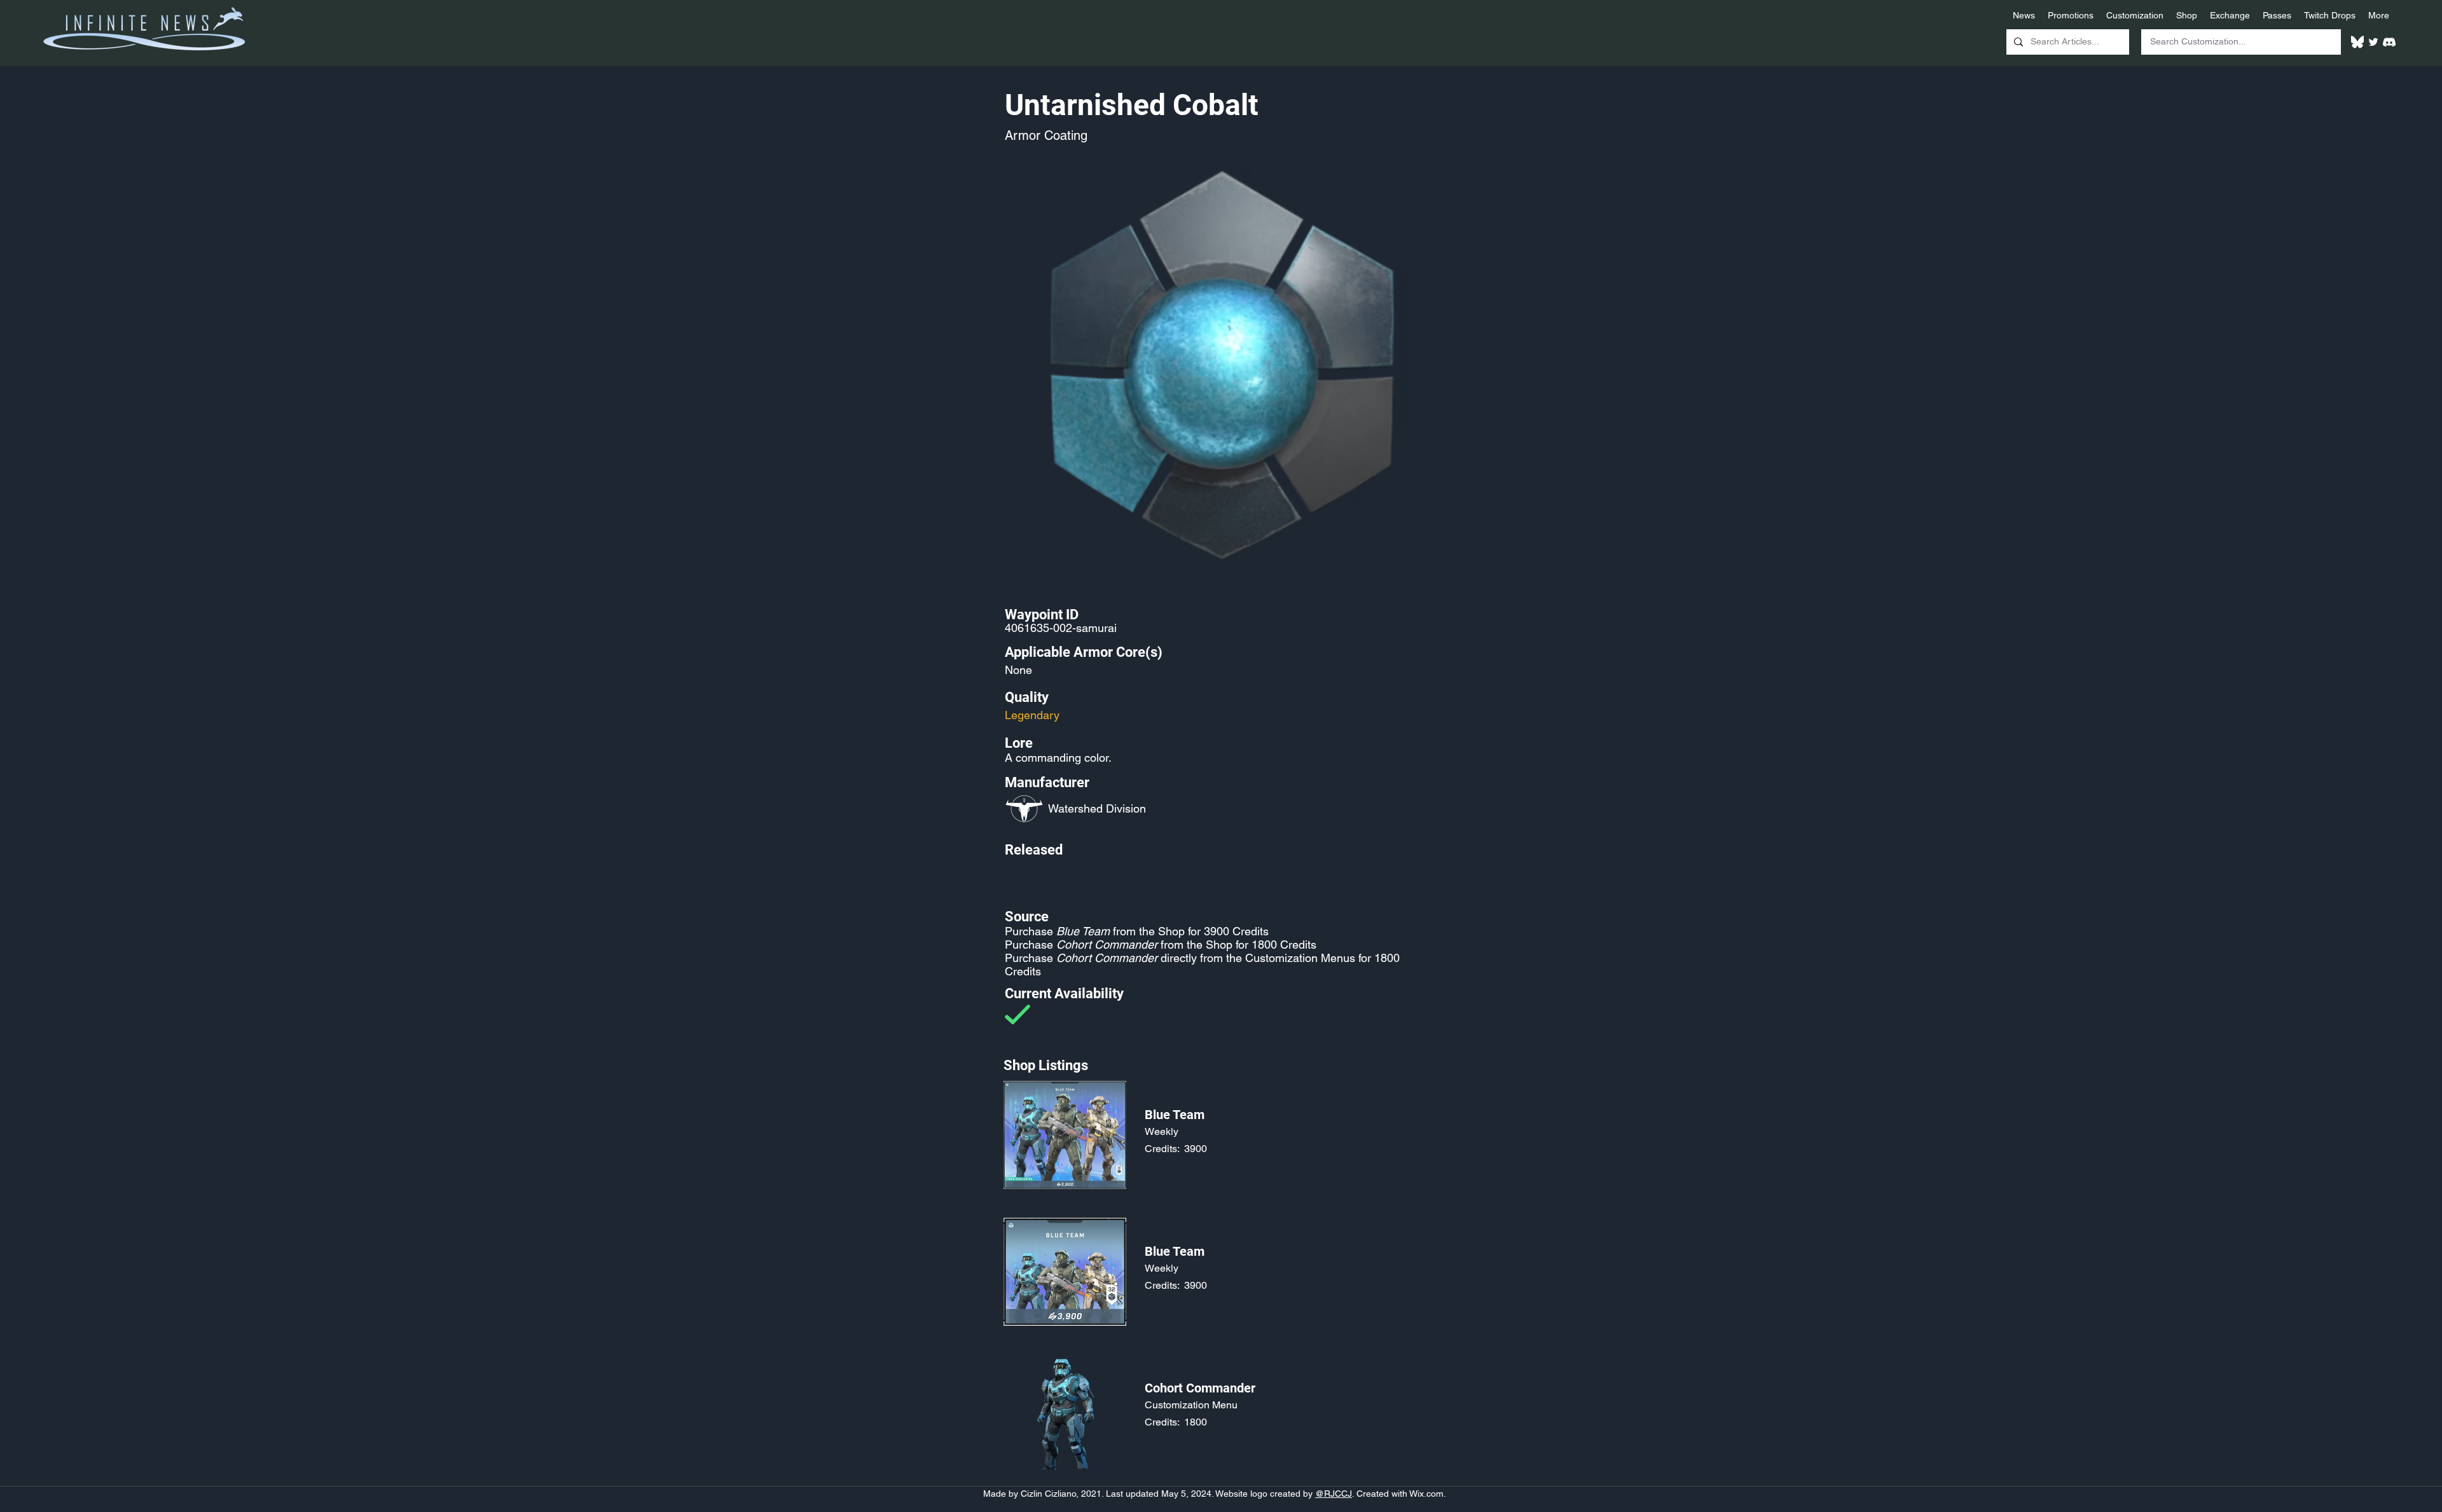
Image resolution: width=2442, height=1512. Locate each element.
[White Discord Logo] (2389, 42)
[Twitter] (2373, 42)
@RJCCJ (1334, 1494)
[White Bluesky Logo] (2357, 42)
